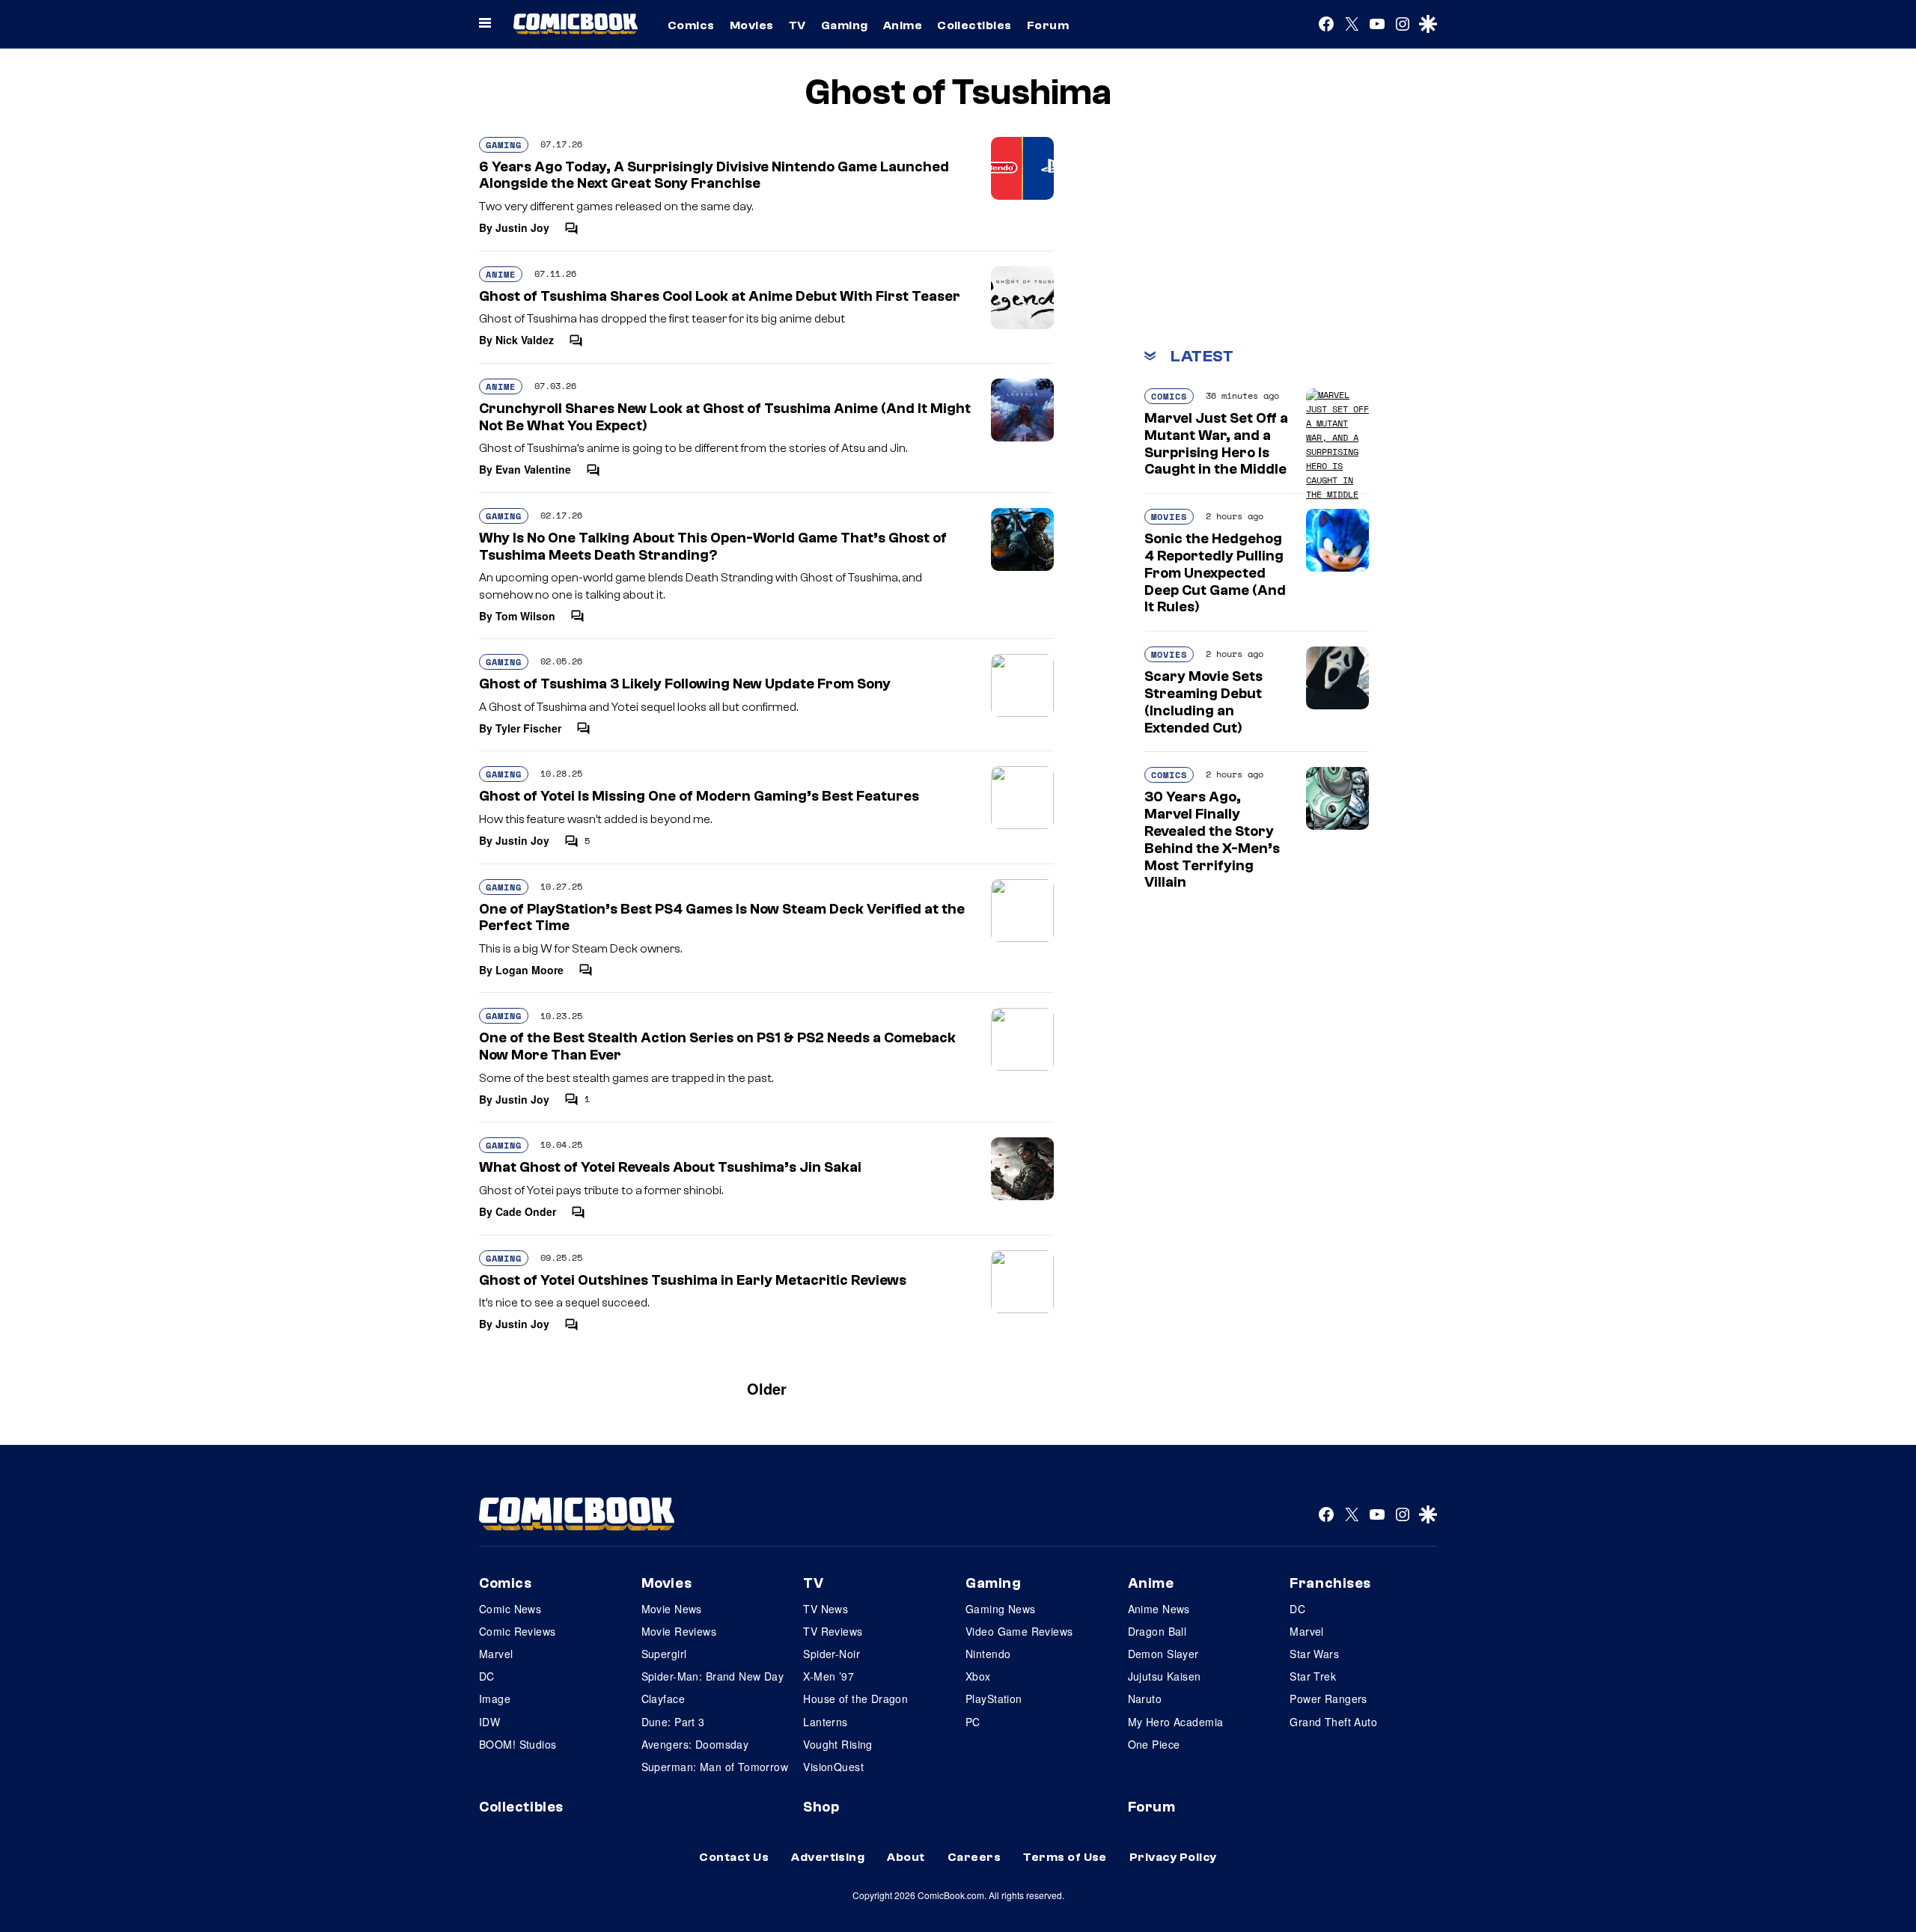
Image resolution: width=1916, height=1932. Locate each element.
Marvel (496, 1654)
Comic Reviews (517, 1631)
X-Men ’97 (829, 1676)
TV (797, 25)
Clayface (663, 1699)
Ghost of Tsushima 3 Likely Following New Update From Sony (685, 684)
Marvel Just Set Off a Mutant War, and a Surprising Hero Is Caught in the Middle (1216, 444)
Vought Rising (838, 1744)
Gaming (845, 25)
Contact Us (734, 1857)
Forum (1048, 25)
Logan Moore (530, 970)
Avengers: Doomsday (695, 1744)
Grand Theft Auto (1333, 1722)
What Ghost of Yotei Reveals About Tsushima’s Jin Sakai (670, 1167)
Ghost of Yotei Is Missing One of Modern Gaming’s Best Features (699, 796)
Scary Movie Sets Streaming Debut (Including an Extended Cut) (1203, 702)
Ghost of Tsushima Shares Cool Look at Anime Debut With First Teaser (720, 296)
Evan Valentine (533, 469)
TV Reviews (833, 1631)
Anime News (1159, 1609)
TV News (826, 1609)
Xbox (978, 1676)
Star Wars (1314, 1654)
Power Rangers (1328, 1699)
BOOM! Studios (518, 1744)
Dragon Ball (1157, 1631)
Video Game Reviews (1019, 1631)
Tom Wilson (525, 616)
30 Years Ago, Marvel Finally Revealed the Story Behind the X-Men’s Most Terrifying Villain (1212, 840)
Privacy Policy (1173, 1857)
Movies (752, 25)
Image (495, 1699)
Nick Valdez (525, 340)
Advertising (828, 1857)
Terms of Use (1065, 1857)
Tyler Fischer (528, 728)
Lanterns (825, 1722)
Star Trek (1313, 1676)
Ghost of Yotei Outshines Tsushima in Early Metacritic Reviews (693, 1280)
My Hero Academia (1176, 1722)
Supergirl (664, 1654)
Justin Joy (522, 227)
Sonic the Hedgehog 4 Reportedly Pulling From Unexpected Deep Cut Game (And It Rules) (1215, 573)
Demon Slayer (1163, 1654)
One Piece (1154, 1744)
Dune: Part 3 (673, 1722)
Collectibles (974, 25)
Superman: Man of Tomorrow (715, 1767)
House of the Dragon (855, 1699)
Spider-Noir (832, 1654)
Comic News (510, 1609)
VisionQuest (833, 1767)
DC (487, 1676)
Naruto (1145, 1699)
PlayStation (994, 1699)
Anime (903, 25)
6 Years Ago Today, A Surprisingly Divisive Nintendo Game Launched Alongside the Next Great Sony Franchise (714, 175)
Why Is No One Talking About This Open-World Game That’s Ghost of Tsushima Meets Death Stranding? (713, 547)
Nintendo (988, 1654)
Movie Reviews (679, 1631)
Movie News (672, 1609)
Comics (691, 25)
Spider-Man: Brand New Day (713, 1676)
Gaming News (1001, 1609)
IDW (489, 1722)
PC (973, 1722)
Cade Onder (526, 1211)
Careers (974, 1857)
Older (767, 1388)
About (906, 1857)
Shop (821, 1807)
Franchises (1330, 1583)
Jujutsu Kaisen (1165, 1676)
